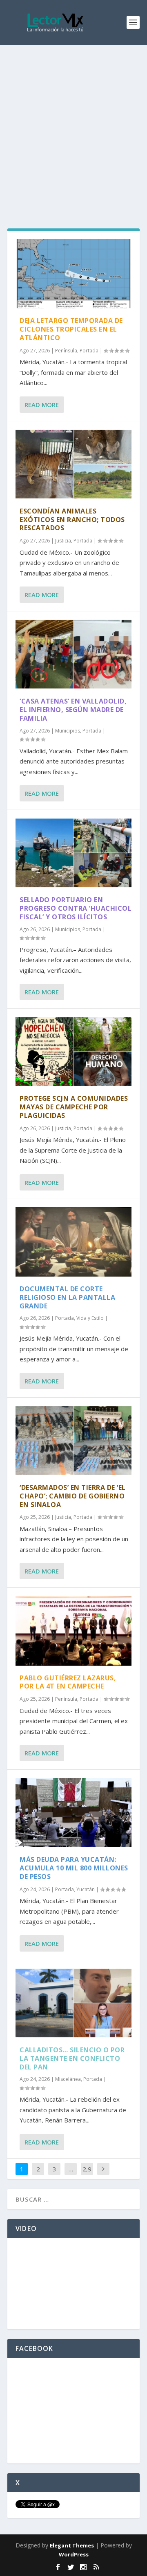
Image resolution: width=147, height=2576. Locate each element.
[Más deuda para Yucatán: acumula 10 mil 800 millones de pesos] (73, 1812)
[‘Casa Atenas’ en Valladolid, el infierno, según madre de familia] (73, 654)
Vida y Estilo (90, 1318)
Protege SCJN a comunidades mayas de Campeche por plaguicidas (74, 1107)
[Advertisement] (73, 122)
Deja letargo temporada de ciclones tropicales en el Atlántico (71, 329)
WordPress (74, 2554)
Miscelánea (68, 2079)
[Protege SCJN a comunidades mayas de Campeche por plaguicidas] (73, 1051)
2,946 (87, 2175)
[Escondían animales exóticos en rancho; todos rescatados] (73, 464)
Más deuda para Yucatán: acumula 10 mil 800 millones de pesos (74, 1868)
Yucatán (86, 1889)
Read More (42, 405)
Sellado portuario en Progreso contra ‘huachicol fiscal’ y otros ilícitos (76, 908)
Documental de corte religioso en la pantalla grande (67, 1297)
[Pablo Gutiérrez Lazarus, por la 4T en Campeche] (73, 1631)
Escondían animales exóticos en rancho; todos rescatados (72, 520)
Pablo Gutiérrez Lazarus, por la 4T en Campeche (68, 1682)
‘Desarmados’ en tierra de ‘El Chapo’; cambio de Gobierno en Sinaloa (73, 1496)
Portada (89, 351)
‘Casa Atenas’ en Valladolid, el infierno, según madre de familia (73, 710)
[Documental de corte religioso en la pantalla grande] (73, 1242)
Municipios (68, 731)
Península (66, 351)
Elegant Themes (72, 2545)
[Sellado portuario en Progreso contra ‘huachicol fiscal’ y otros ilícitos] (73, 853)
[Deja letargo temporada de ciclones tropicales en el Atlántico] (73, 274)
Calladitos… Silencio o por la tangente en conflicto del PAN (72, 2058)
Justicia (63, 541)
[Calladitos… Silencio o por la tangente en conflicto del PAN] (73, 2003)
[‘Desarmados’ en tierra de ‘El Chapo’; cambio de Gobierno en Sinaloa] (73, 1441)
